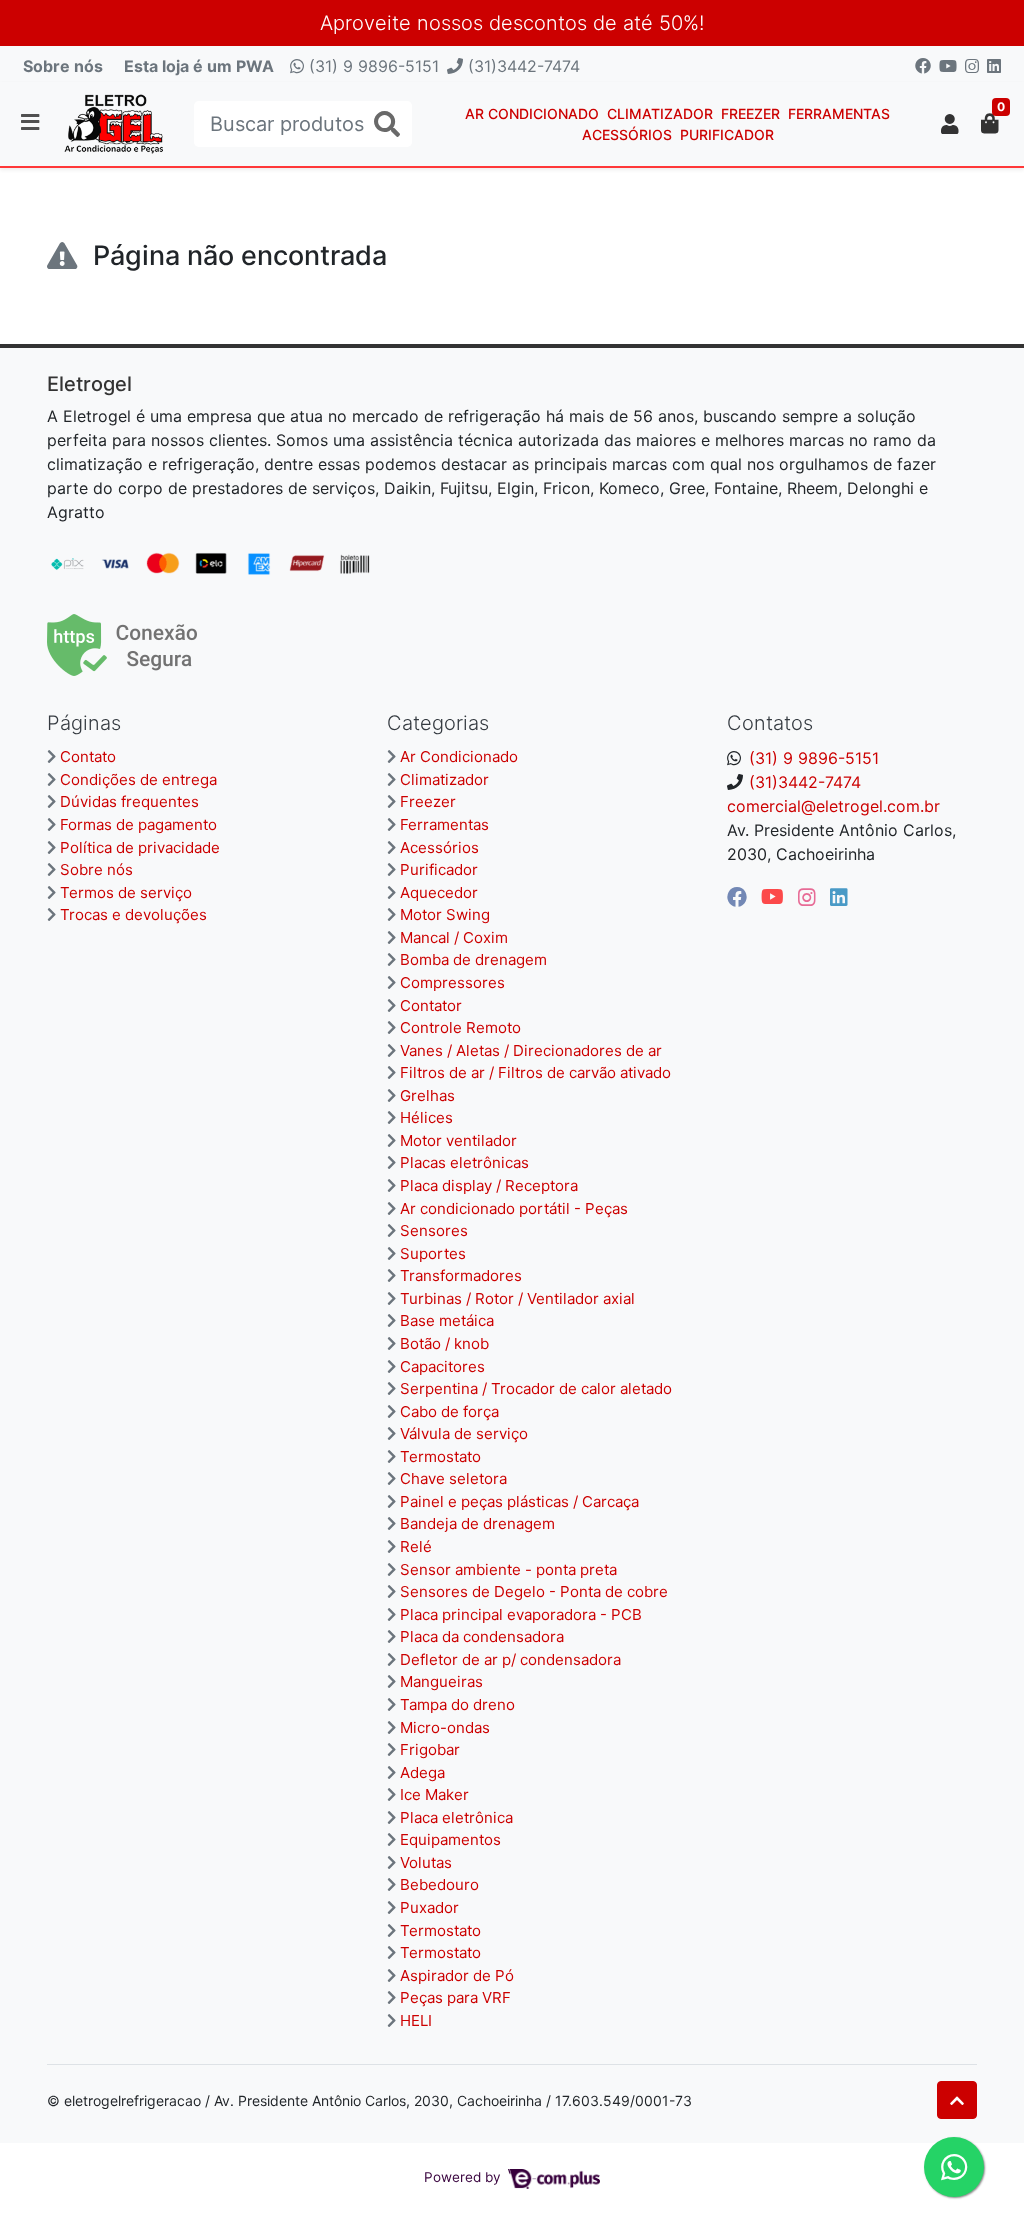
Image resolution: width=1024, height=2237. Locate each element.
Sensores (434, 1230)
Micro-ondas (445, 1727)
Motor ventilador (458, 1140)
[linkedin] (839, 897)
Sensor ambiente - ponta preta (508, 1569)
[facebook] (740, 897)
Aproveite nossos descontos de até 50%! (512, 23)
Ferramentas (839, 113)
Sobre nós (63, 66)
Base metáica (447, 1320)
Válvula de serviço (464, 1433)
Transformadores (461, 1275)
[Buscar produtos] (387, 124)
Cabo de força (449, 1411)
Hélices (426, 1117)
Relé (416, 1546)
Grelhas (427, 1095)
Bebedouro (439, 1884)
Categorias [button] (438, 723)
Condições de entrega (138, 779)
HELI (416, 2020)
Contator (431, 1005)
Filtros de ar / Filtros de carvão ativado (535, 1072)
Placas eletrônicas (464, 1162)
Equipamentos (450, 1839)
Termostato (440, 1456)
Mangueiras (441, 1681)
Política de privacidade (140, 847)
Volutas (426, 1862)
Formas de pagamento (138, 824)
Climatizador (660, 113)
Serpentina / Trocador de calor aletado (536, 1388)
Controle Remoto (460, 1027)
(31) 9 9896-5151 (371, 66)
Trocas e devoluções (133, 914)
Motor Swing (445, 914)
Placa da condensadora (482, 1636)
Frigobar (430, 1749)
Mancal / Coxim (454, 937)
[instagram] (810, 897)
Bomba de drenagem (473, 959)
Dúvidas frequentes (129, 801)
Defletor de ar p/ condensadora (510, 1659)
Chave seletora (453, 1478)
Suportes (433, 1253)
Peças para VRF (455, 1997)
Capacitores (442, 1366)
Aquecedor (439, 892)
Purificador (727, 134)
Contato (88, 756)
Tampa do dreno (457, 1704)
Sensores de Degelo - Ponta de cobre (534, 1591)
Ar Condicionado (532, 113)
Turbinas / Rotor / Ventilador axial (517, 1298)
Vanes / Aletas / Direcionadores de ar (531, 1050)
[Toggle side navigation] (32, 123)
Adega (422, 1772)
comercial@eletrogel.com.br (833, 806)
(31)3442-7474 (521, 66)
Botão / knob (444, 1343)
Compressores (452, 982)
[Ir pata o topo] (957, 2100)
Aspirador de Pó (457, 1975)
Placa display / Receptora (489, 1185)
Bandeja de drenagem (477, 1523)
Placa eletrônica (456, 1817)
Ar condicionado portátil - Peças (514, 1208)
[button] (950, 124)
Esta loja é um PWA (199, 66)
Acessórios (627, 134)
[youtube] (775, 897)
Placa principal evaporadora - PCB (521, 1614)
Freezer (750, 113)
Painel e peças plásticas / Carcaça (519, 1501)
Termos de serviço (126, 892)
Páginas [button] (84, 723)
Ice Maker (434, 1794)
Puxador (429, 1907)
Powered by (464, 2177)
